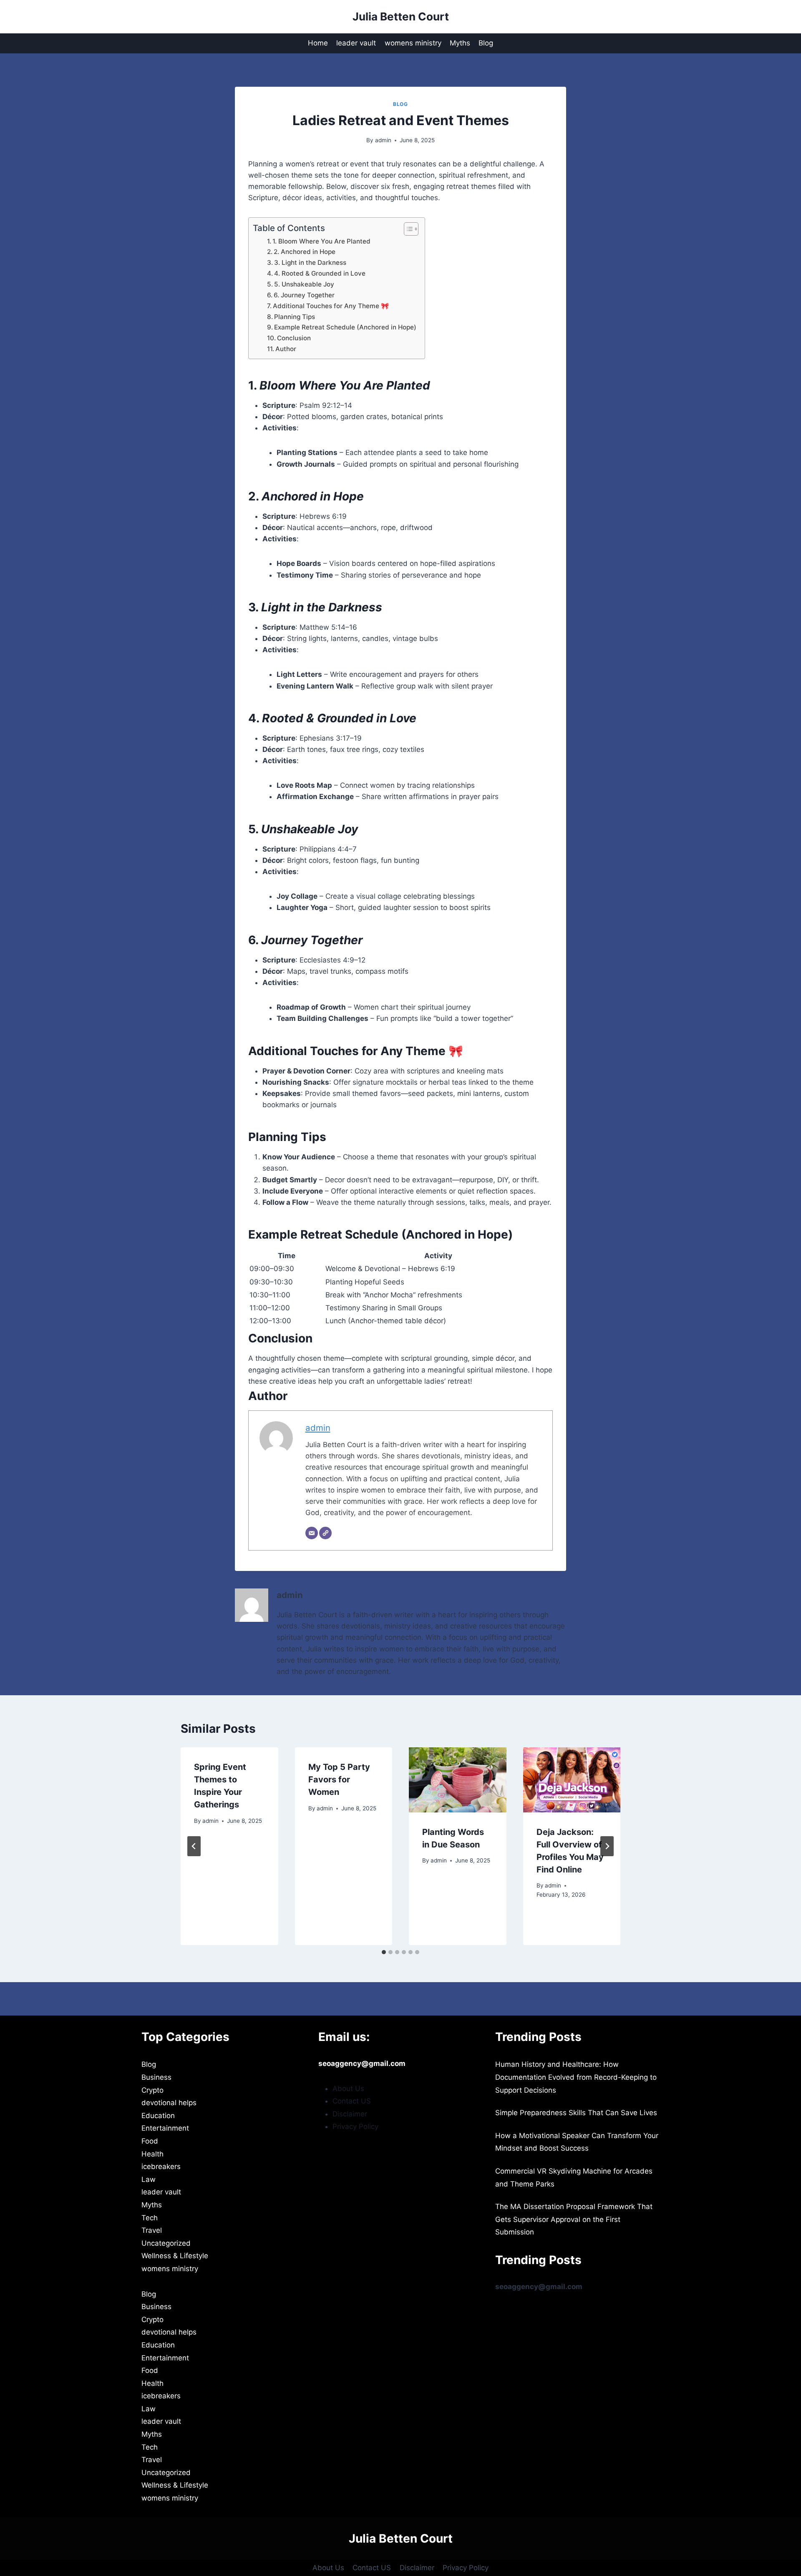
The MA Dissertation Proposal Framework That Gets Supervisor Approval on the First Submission (574, 2219)
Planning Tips (295, 317)
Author (286, 349)
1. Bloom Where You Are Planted (321, 241)
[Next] (607, 1846)
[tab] (384, 1952)
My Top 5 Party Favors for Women (339, 1779)
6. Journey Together (304, 295)
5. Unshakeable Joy (304, 284)
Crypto (152, 2090)
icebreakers (161, 2166)
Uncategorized (166, 2243)
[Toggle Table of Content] (407, 229)
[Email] (312, 1533)
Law (149, 2179)
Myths (460, 43)
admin (383, 140)
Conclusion (294, 338)
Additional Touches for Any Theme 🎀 (331, 306)
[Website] (325, 1533)
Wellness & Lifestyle (175, 2256)
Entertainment (165, 2128)
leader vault (356, 43)
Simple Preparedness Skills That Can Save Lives (576, 2113)
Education (158, 2116)
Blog (486, 43)
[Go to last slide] (194, 1846)
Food (150, 2141)
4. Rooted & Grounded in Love (320, 273)
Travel (152, 2230)
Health (152, 2154)
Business (156, 2077)
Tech (150, 2218)
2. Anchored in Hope (305, 252)
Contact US (352, 2101)
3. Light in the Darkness (310, 263)
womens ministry (413, 43)
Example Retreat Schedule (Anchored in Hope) (345, 327)
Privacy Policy (355, 2126)
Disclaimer (350, 2114)
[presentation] (458, 1780)
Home (318, 43)
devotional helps (169, 2103)
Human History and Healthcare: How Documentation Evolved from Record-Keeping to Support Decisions (576, 2077)
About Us (348, 2088)
